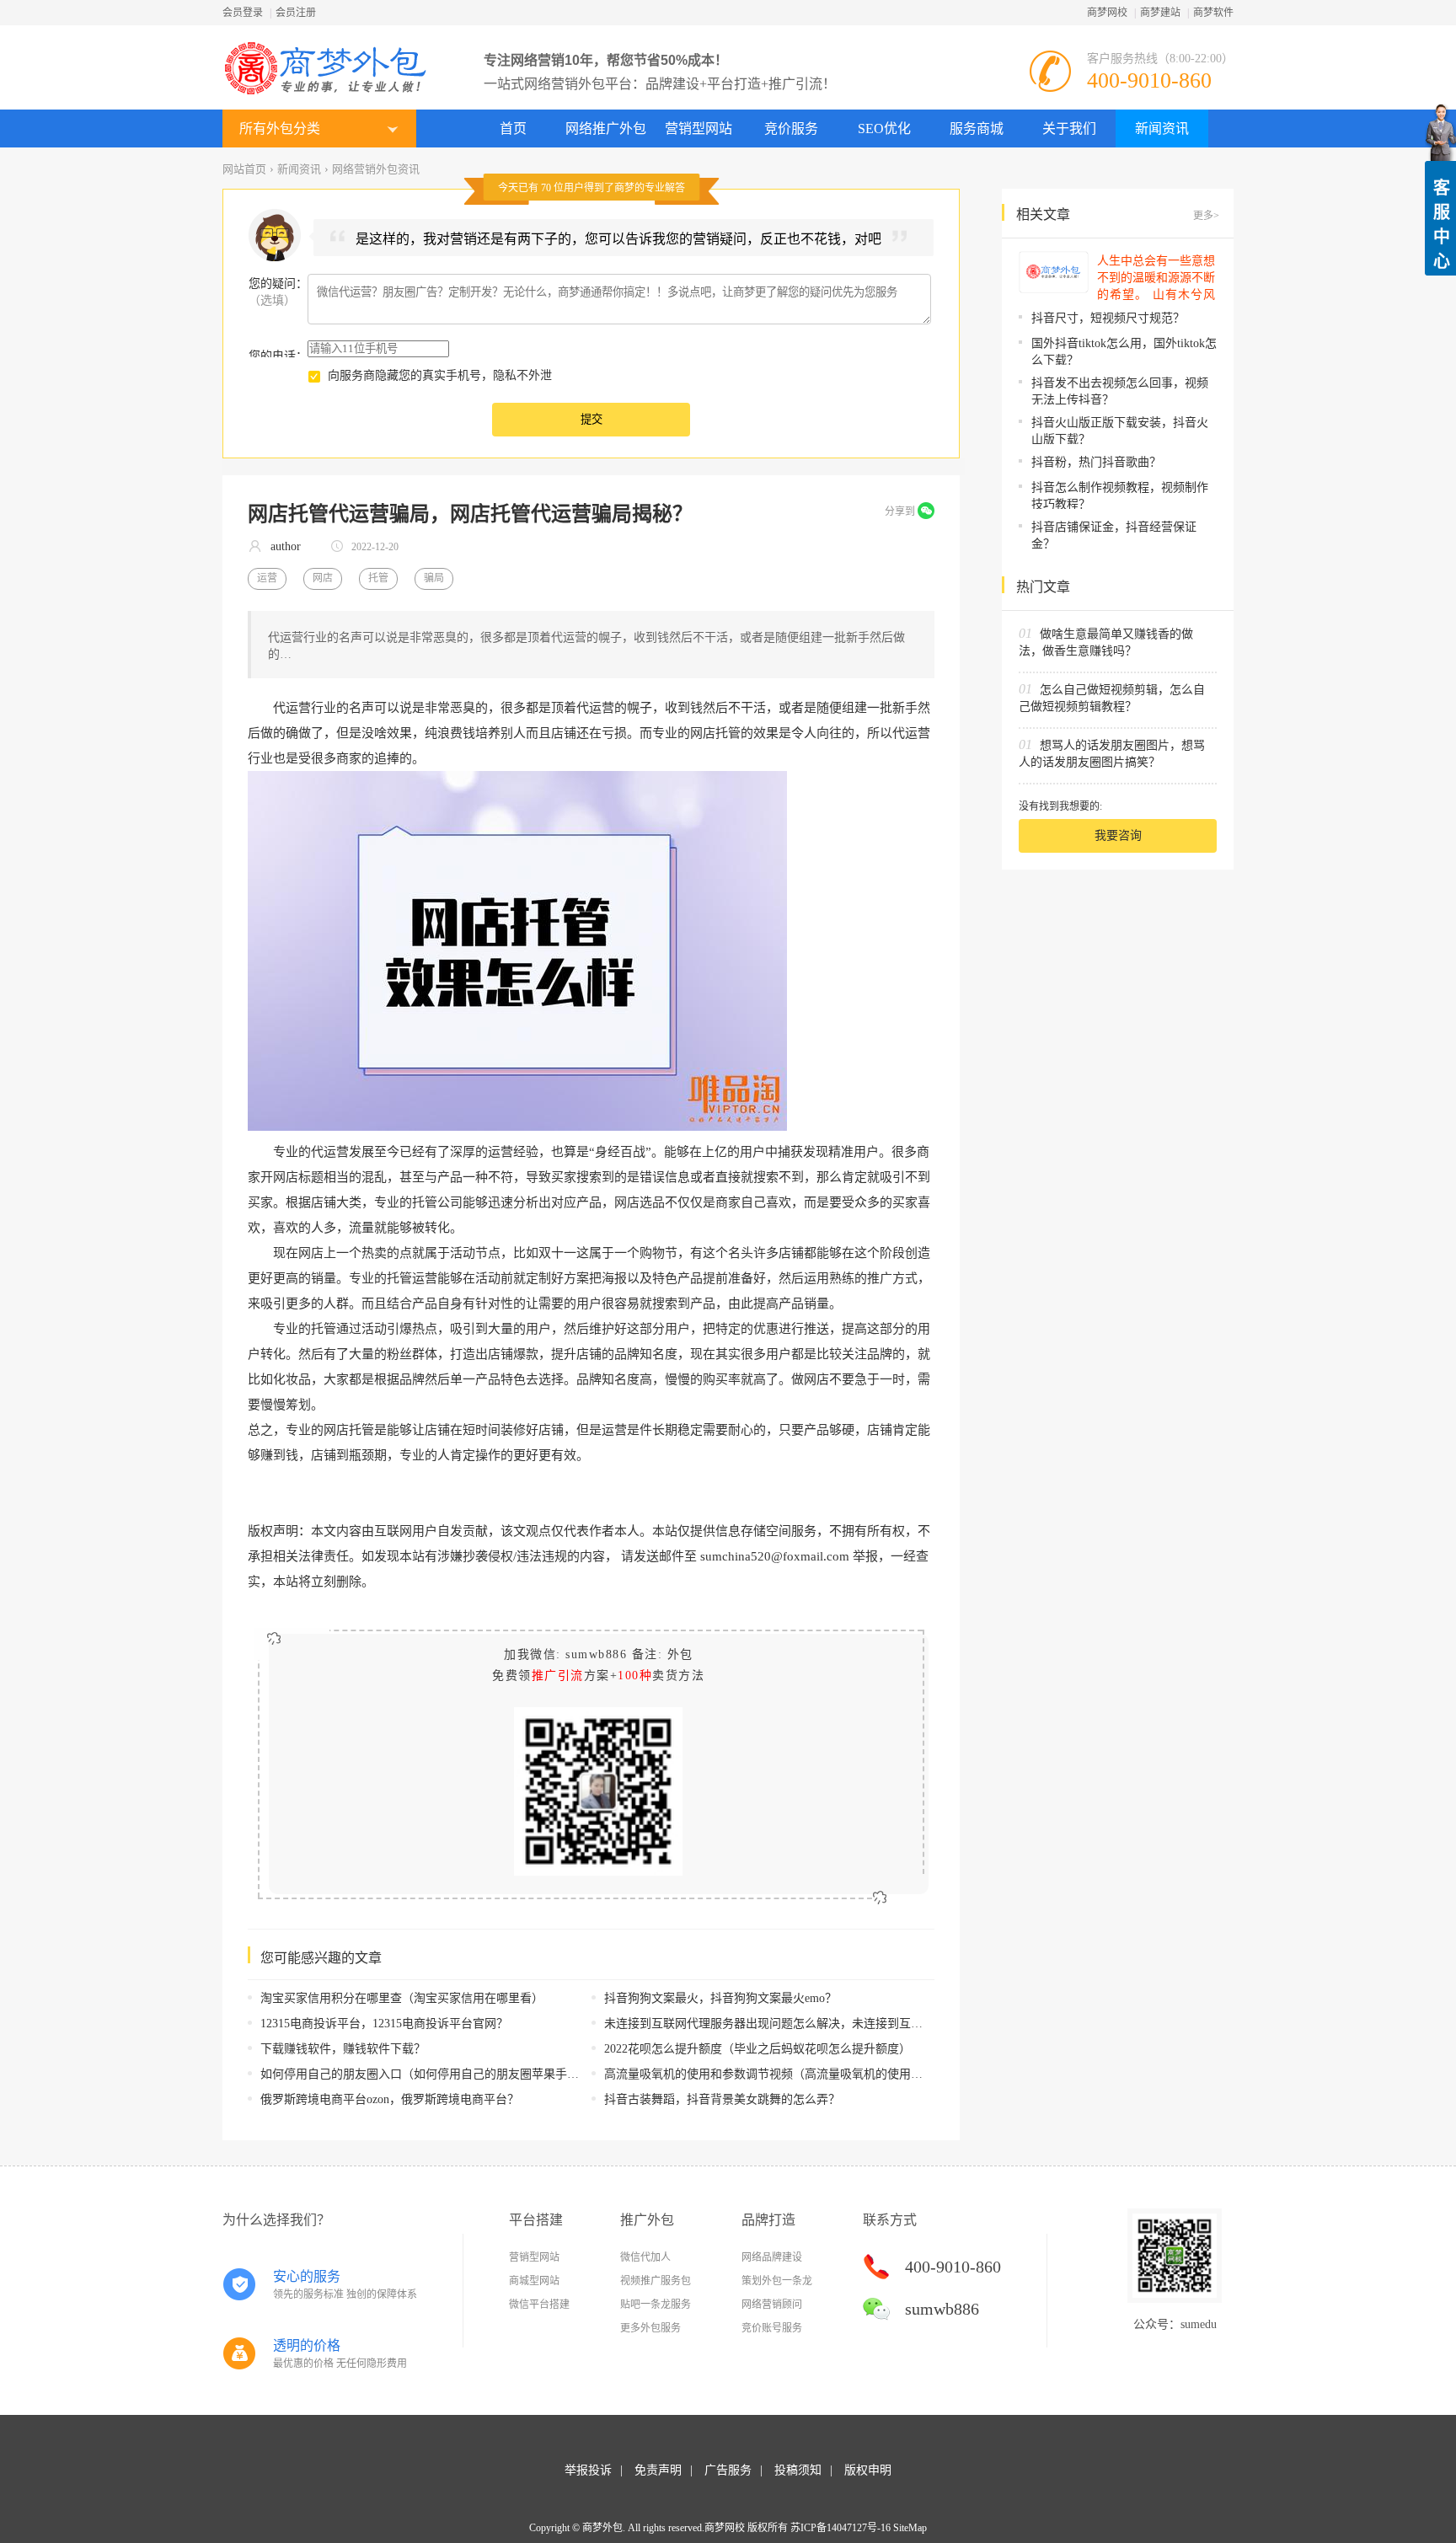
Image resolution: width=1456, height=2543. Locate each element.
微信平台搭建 (539, 2305)
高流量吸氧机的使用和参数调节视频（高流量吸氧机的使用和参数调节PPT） (803, 2074)
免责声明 (658, 2470)
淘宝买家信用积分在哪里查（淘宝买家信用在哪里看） (402, 1998)
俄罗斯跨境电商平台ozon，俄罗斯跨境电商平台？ (390, 2099)
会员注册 (296, 13)
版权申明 (868, 2470)
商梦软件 (1213, 13)
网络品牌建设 (772, 2257)
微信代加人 (645, 2257)
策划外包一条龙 (777, 2281)
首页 (513, 128)
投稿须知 (798, 2470)
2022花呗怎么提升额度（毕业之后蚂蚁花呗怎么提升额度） (757, 2049)
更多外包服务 (650, 2328)
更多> (1206, 216)
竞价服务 (791, 128)
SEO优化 (884, 128)
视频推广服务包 (656, 2281)
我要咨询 (1118, 835)
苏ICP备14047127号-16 (840, 2528)
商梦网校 (1107, 13)
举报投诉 (588, 2470)
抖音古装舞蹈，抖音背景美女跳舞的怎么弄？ (722, 2099)
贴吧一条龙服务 (656, 2305)
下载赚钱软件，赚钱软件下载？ (343, 2049)
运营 (267, 578)
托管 (378, 578)
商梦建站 (1160, 13)
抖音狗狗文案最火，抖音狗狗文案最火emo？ (720, 1998)
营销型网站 (699, 128)
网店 (323, 578)
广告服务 (728, 2470)
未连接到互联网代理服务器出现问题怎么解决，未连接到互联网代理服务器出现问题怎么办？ (846, 2024)
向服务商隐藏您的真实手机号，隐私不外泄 (440, 375)
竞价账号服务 (772, 2328)
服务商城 (977, 128)
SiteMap (910, 2528)
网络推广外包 (606, 128)
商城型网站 (534, 2281)
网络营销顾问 (772, 2305)
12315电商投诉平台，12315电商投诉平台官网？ (384, 2024)
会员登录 (243, 13)
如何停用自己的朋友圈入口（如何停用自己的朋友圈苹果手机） (426, 2074)
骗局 (434, 578)
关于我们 (1069, 128)
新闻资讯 (1162, 128)
